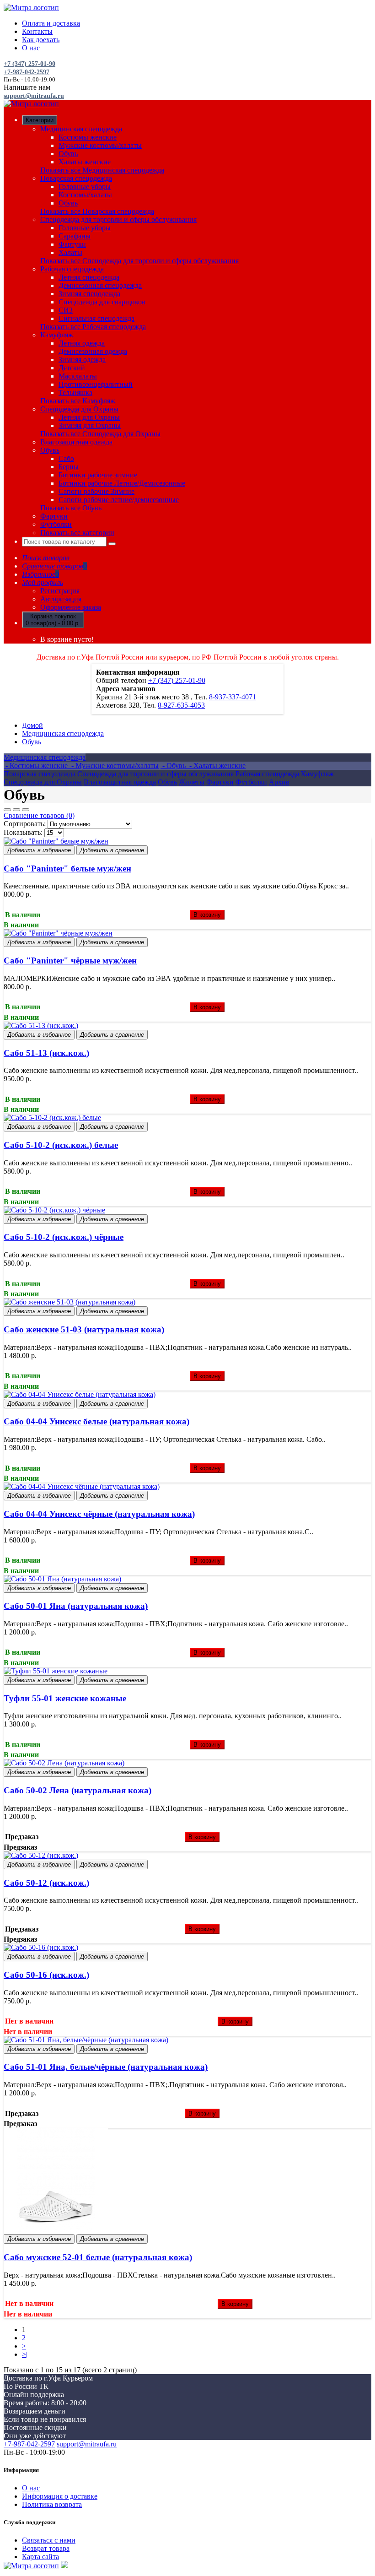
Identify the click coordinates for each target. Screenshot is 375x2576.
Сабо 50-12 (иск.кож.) (46, 1883)
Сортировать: (25, 824)
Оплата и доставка (51, 23)
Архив (279, 782)
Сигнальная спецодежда (96, 318)
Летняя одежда (82, 343)
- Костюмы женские (37, 766)
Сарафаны (75, 236)
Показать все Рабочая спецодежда (93, 327)
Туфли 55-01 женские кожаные (65, 1698)
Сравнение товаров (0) (39, 815)
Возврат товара (46, 2548)
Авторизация (61, 599)
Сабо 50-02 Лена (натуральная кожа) (78, 1790)
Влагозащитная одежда (76, 442)
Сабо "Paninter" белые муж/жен (67, 869)
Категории (40, 120)
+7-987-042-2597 (27, 72)
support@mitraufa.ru (34, 96)
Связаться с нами (49, 2540)
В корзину (207, 915)
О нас (31, 48)
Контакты (37, 31)
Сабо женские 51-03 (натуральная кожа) (84, 1329)
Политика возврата (52, 2504)
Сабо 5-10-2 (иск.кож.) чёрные (64, 1237)
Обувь (68, 154)
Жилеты (192, 782)
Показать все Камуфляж (78, 401)
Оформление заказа (71, 607)
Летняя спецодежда (89, 277)
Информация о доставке (60, 2496)
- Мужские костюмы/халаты (114, 766)
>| (25, 2354)
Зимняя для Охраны (90, 425)
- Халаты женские (217, 766)
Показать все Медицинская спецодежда (102, 170)
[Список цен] (26, 810)
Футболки (56, 524)
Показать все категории (77, 533)
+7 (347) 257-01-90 (29, 64)
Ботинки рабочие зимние (98, 475)
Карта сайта (40, 2557)
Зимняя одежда (82, 360)
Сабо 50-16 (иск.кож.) (46, 1975)
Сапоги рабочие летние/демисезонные (119, 500)
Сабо (66, 458)
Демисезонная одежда (93, 351)
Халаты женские (85, 162)
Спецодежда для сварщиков (102, 302)
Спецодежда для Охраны (79, 409)
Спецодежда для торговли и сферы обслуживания (118, 219)
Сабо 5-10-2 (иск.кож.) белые (61, 1145)
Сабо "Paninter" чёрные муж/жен (70, 961)
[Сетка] (7, 810)
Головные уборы (85, 187)
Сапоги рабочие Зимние (96, 491)
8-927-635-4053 (181, 705)
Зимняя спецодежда (89, 294)
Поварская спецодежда (76, 178)
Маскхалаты (78, 376)
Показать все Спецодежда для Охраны (100, 434)
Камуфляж (57, 335)
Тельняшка (75, 392)
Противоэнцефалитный (96, 384)
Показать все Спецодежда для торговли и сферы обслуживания (139, 261)
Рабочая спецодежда (72, 269)
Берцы (69, 467)
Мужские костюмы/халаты (100, 145)
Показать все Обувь (71, 508)
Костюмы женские (88, 137)
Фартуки (72, 244)
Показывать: (23, 832)
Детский (72, 368)
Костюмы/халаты (85, 195)
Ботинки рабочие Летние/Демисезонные (122, 483)
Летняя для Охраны (89, 417)
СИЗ (66, 310)
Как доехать (41, 40)
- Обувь (174, 766)
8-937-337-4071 (233, 697)
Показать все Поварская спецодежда (97, 211)
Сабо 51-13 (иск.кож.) (46, 1053)
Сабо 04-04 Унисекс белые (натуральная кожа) (96, 1421)
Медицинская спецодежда (81, 129)
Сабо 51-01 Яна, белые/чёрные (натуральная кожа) (106, 2067)
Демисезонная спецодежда (100, 285)
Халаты (70, 252)
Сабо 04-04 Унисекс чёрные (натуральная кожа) (99, 1514)
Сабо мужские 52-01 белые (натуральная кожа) (98, 2257)
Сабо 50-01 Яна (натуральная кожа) (76, 1606)
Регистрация (60, 591)
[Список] (16, 810)
